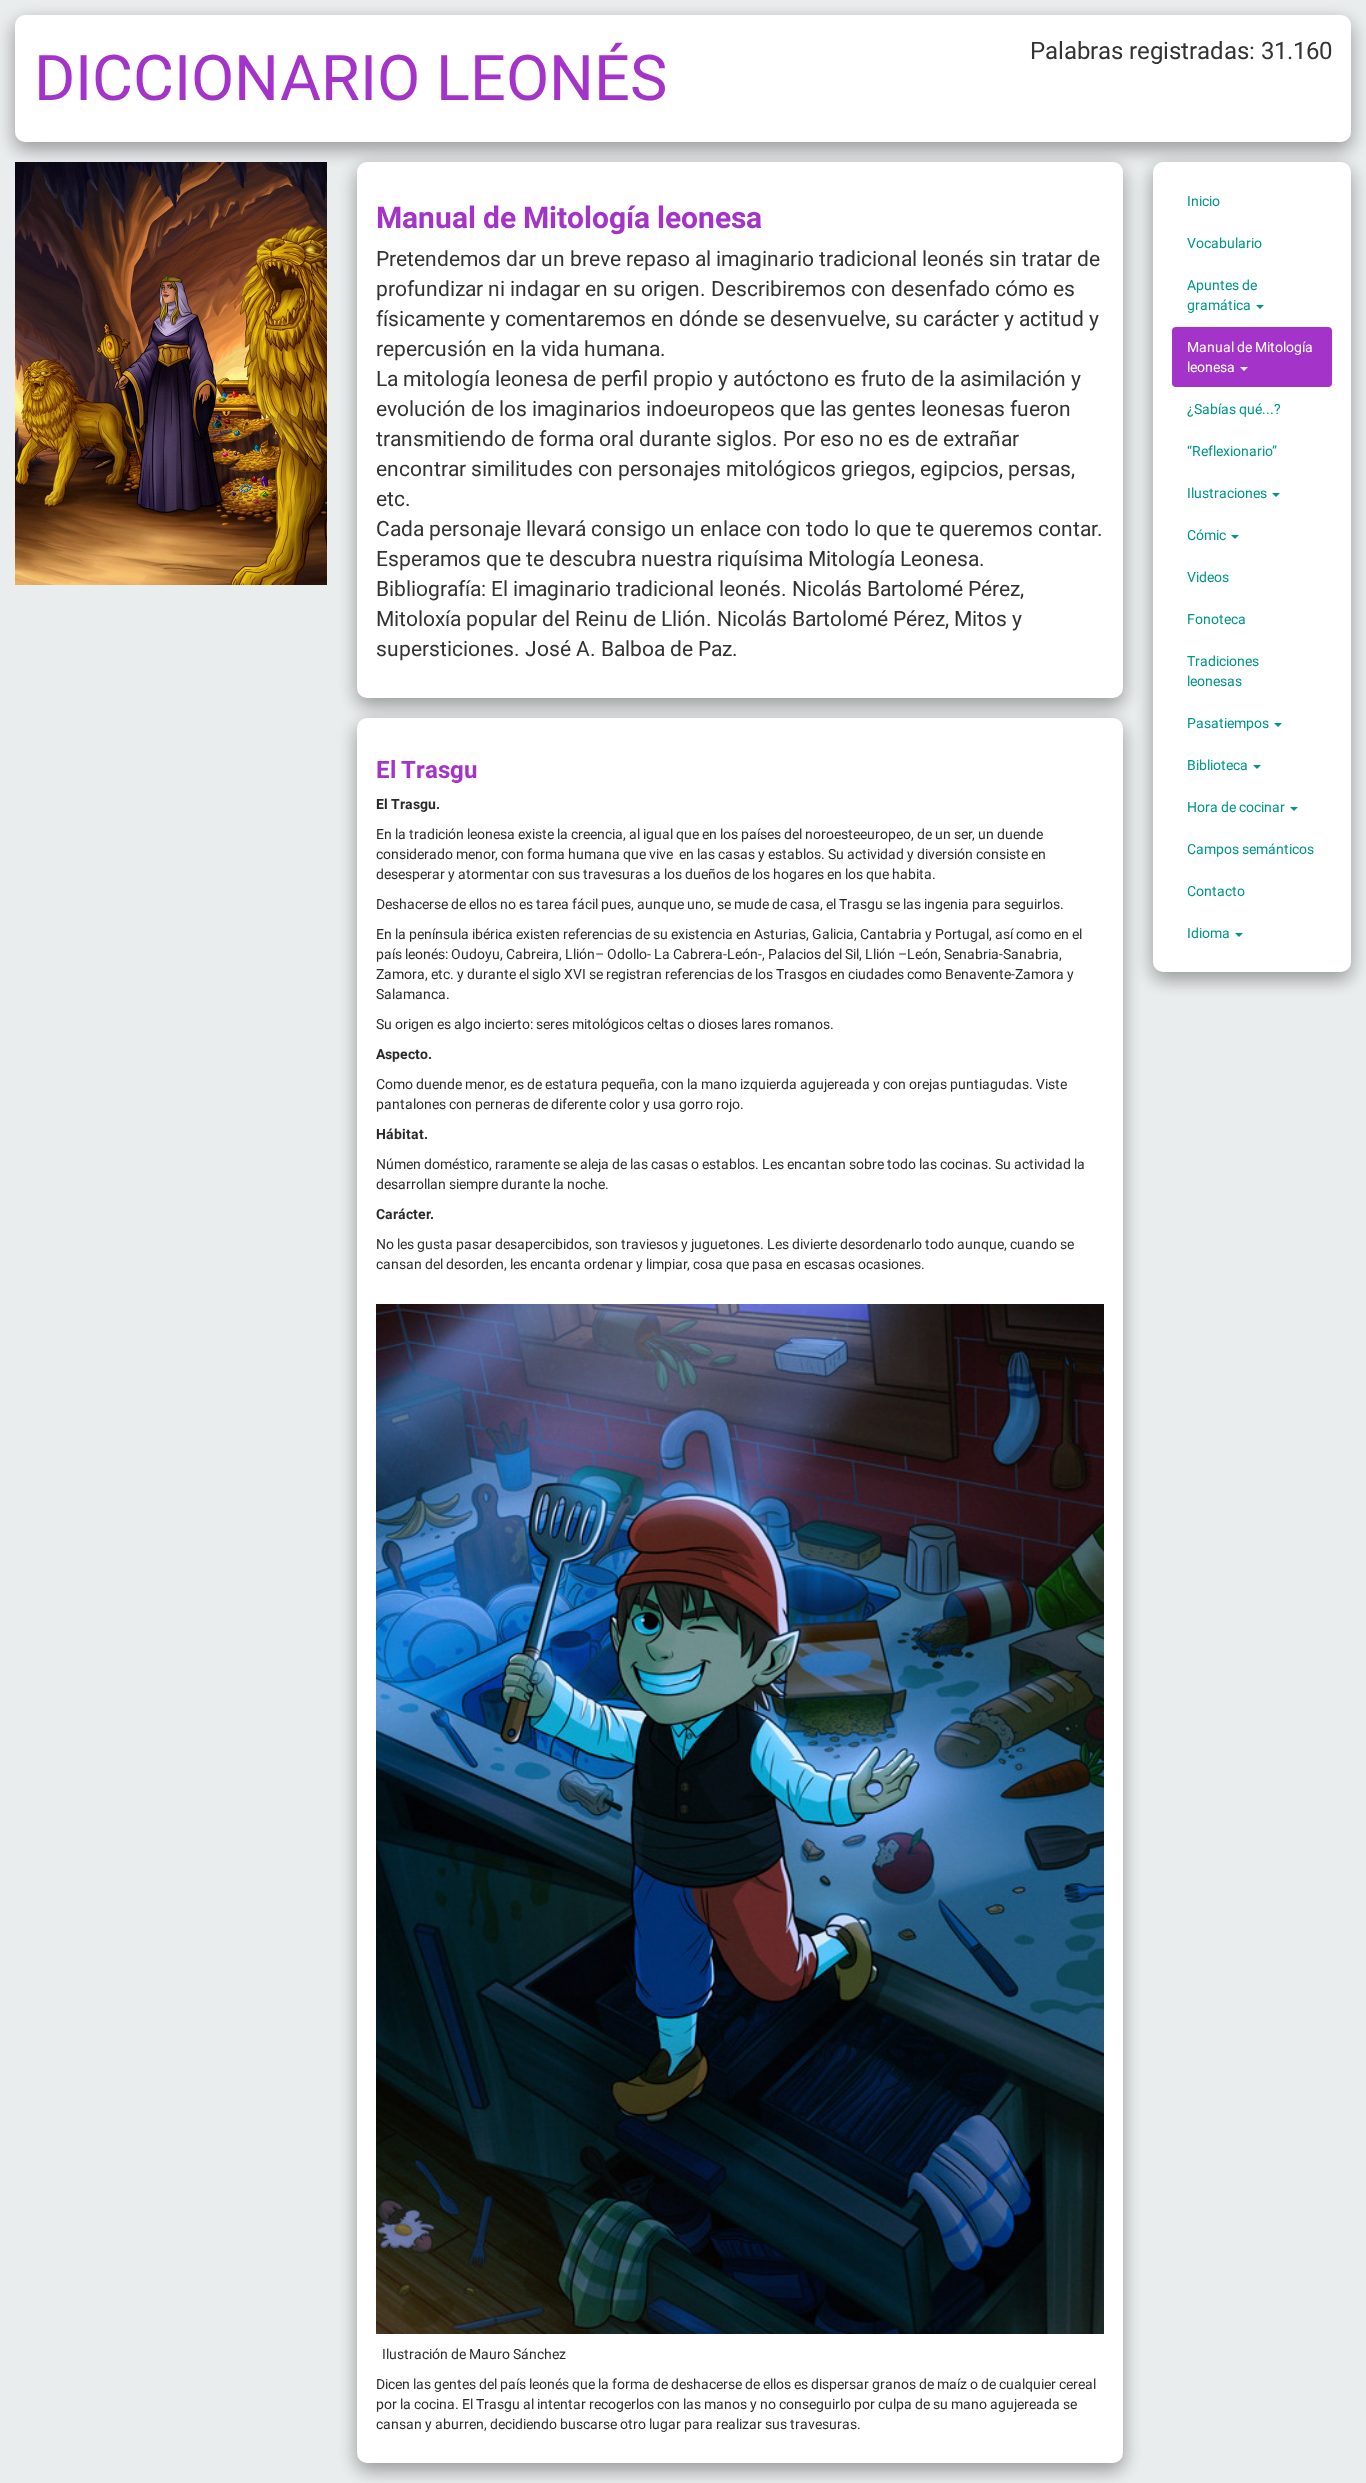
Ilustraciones (1228, 493)
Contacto (1216, 891)
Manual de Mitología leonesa (1250, 357)
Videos (1208, 577)
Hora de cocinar (1237, 807)
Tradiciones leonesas (1223, 671)
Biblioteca (1219, 765)
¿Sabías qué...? (1234, 409)
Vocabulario (1224, 243)
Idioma (1210, 933)
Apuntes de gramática (1222, 295)
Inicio (1203, 201)
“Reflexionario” (1232, 451)
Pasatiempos (1229, 723)
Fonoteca (1216, 619)
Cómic (1208, 535)
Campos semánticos (1250, 849)
